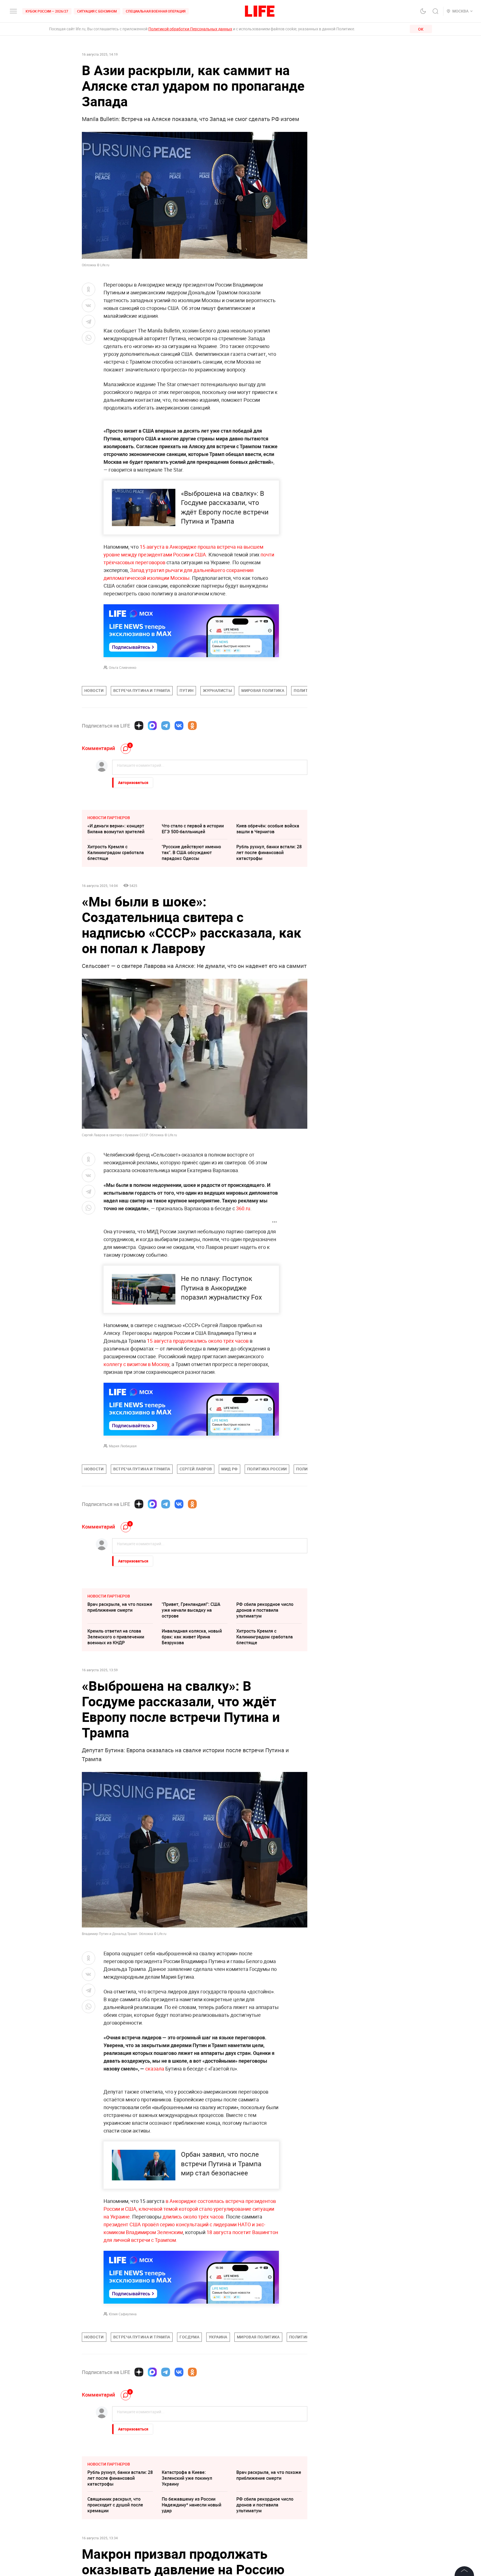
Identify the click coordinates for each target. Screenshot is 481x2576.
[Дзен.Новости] (139, 726)
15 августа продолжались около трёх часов (198, 1341)
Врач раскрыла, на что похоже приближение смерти (120, 1607)
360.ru (243, 1208)
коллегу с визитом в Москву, (137, 1364)
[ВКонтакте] (179, 726)
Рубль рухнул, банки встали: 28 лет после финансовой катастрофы (269, 852)
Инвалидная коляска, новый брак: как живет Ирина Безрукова (192, 1637)
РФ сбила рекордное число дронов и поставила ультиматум (265, 1610)
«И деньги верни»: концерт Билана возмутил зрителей (116, 829)
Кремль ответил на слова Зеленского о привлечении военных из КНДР (116, 1637)
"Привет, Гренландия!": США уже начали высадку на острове (191, 1610)
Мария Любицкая (123, 1446)
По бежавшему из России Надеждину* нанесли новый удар (192, 2505)
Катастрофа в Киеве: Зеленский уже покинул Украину (187, 2478)
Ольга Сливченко (123, 667)
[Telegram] (166, 726)
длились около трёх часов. (194, 2217)
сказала (155, 2069)
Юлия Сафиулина (123, 2314)
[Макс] (152, 726)
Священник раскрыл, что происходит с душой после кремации (115, 2505)
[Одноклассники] (192, 726)
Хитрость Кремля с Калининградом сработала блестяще (116, 852)
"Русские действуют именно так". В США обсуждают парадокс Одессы (191, 852)
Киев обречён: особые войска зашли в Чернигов (268, 829)
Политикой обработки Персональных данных (190, 29)
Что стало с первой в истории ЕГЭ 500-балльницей (193, 829)
